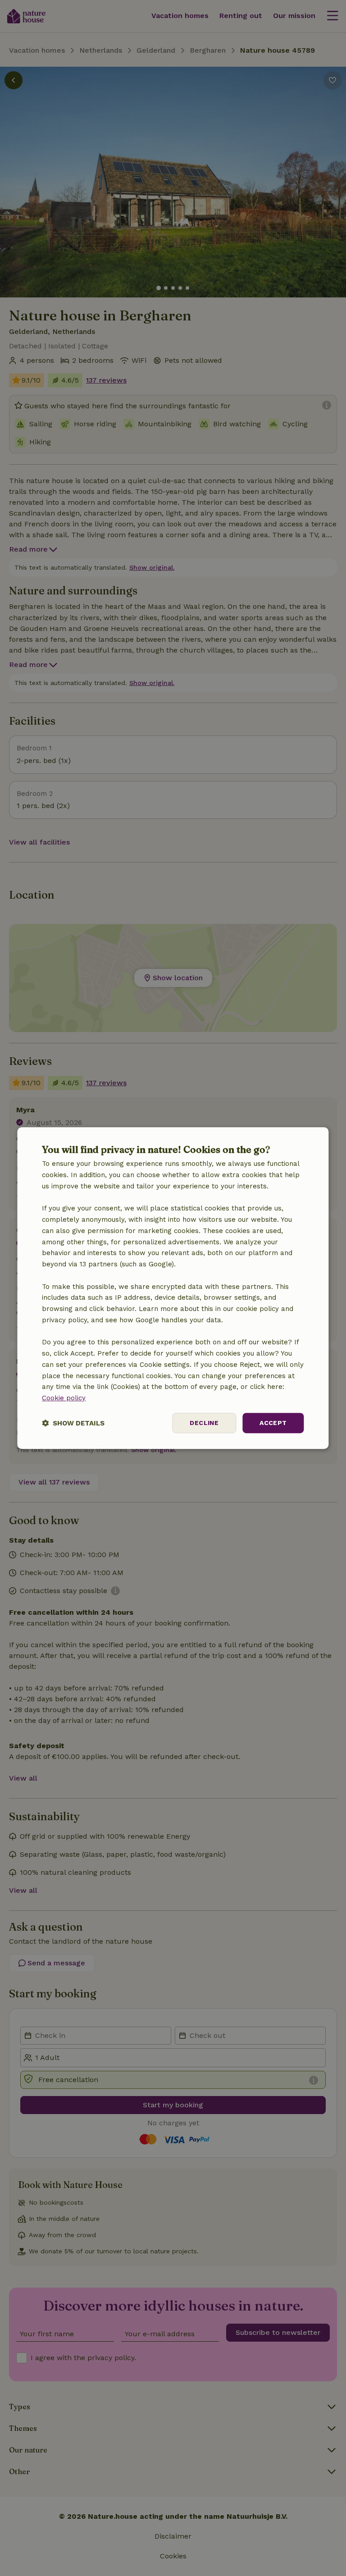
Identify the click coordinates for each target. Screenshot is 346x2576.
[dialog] (173, 1288)
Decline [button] (204, 1423)
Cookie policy (64, 1398)
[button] (73, 1423)
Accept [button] (273, 1423)
